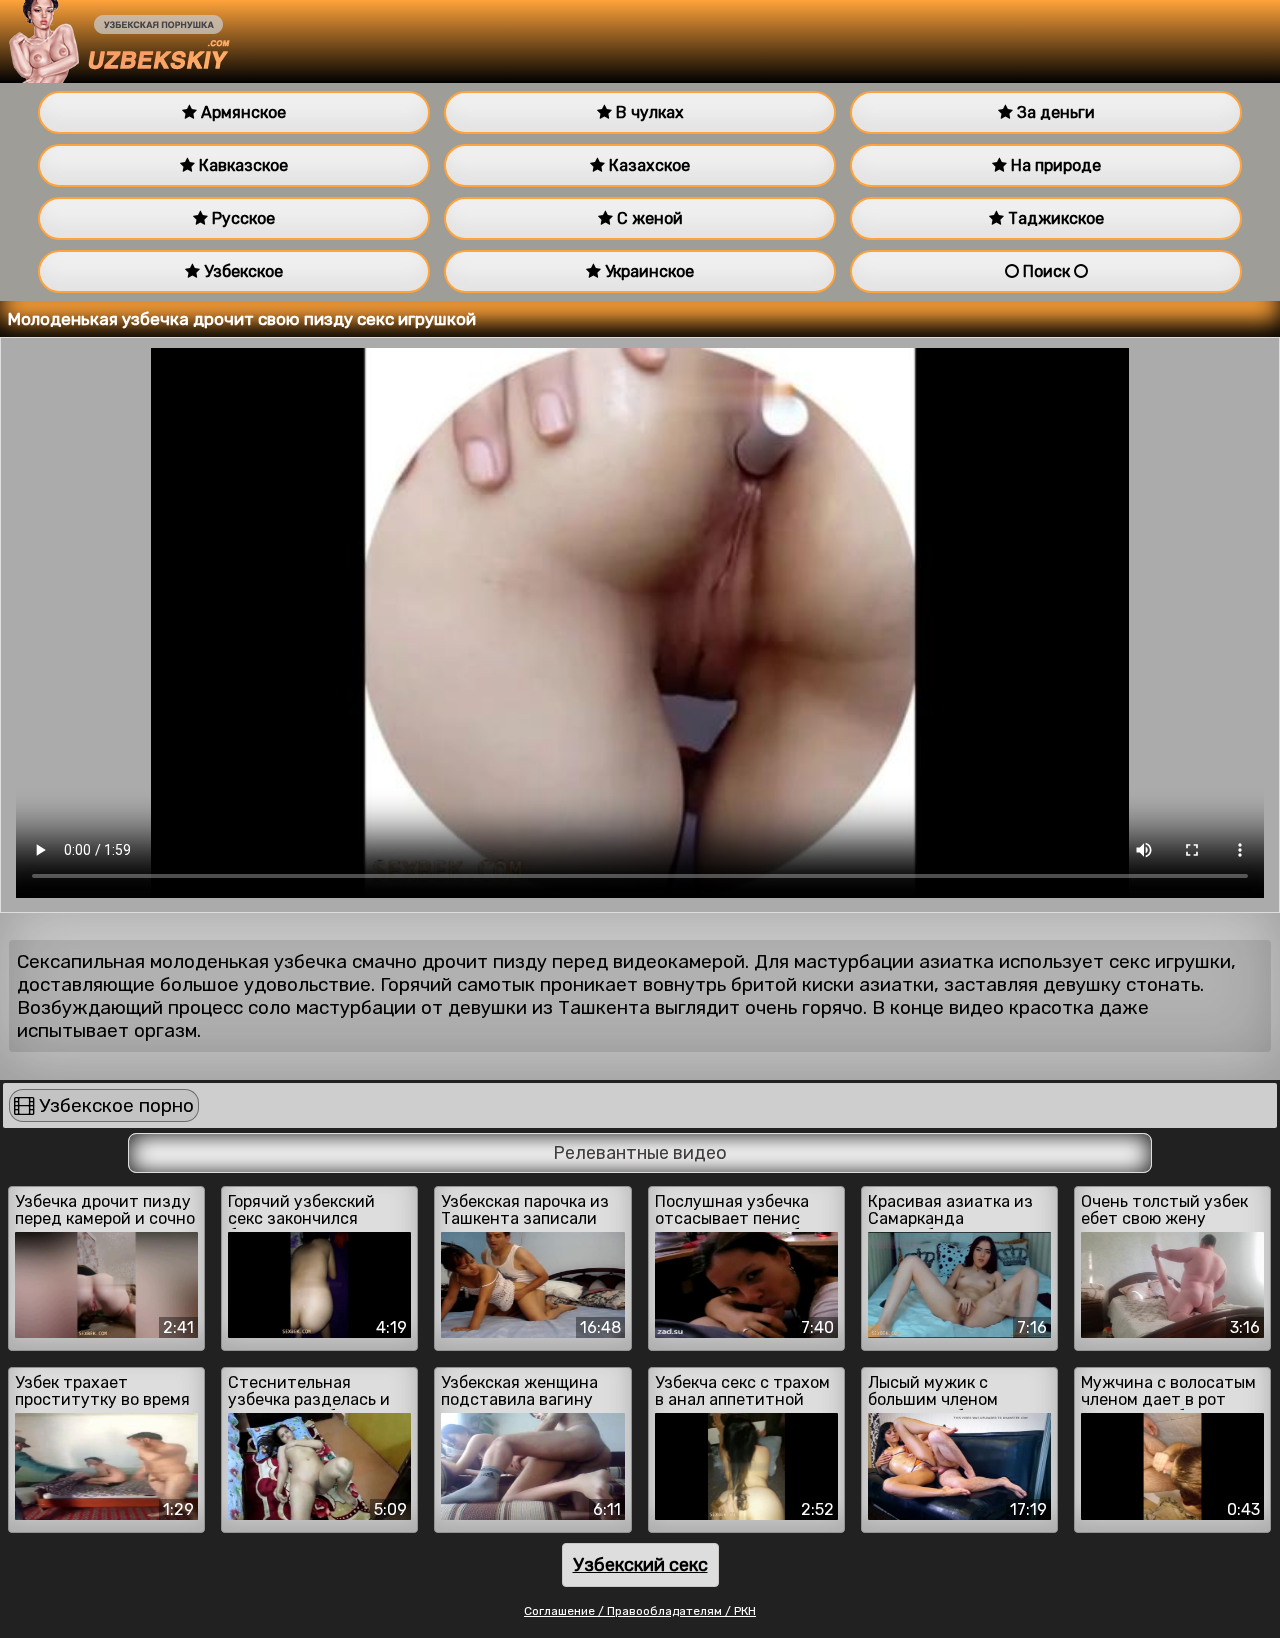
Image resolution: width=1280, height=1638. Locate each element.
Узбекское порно (114, 1105)
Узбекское (241, 271)
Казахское (647, 165)
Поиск (1046, 271)
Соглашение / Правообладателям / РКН (640, 1611)
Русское (241, 218)
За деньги (1054, 112)
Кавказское (241, 165)
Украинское (647, 271)
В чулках (648, 112)
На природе (1054, 165)
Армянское (241, 112)
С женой (648, 218)
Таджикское (1054, 218)
